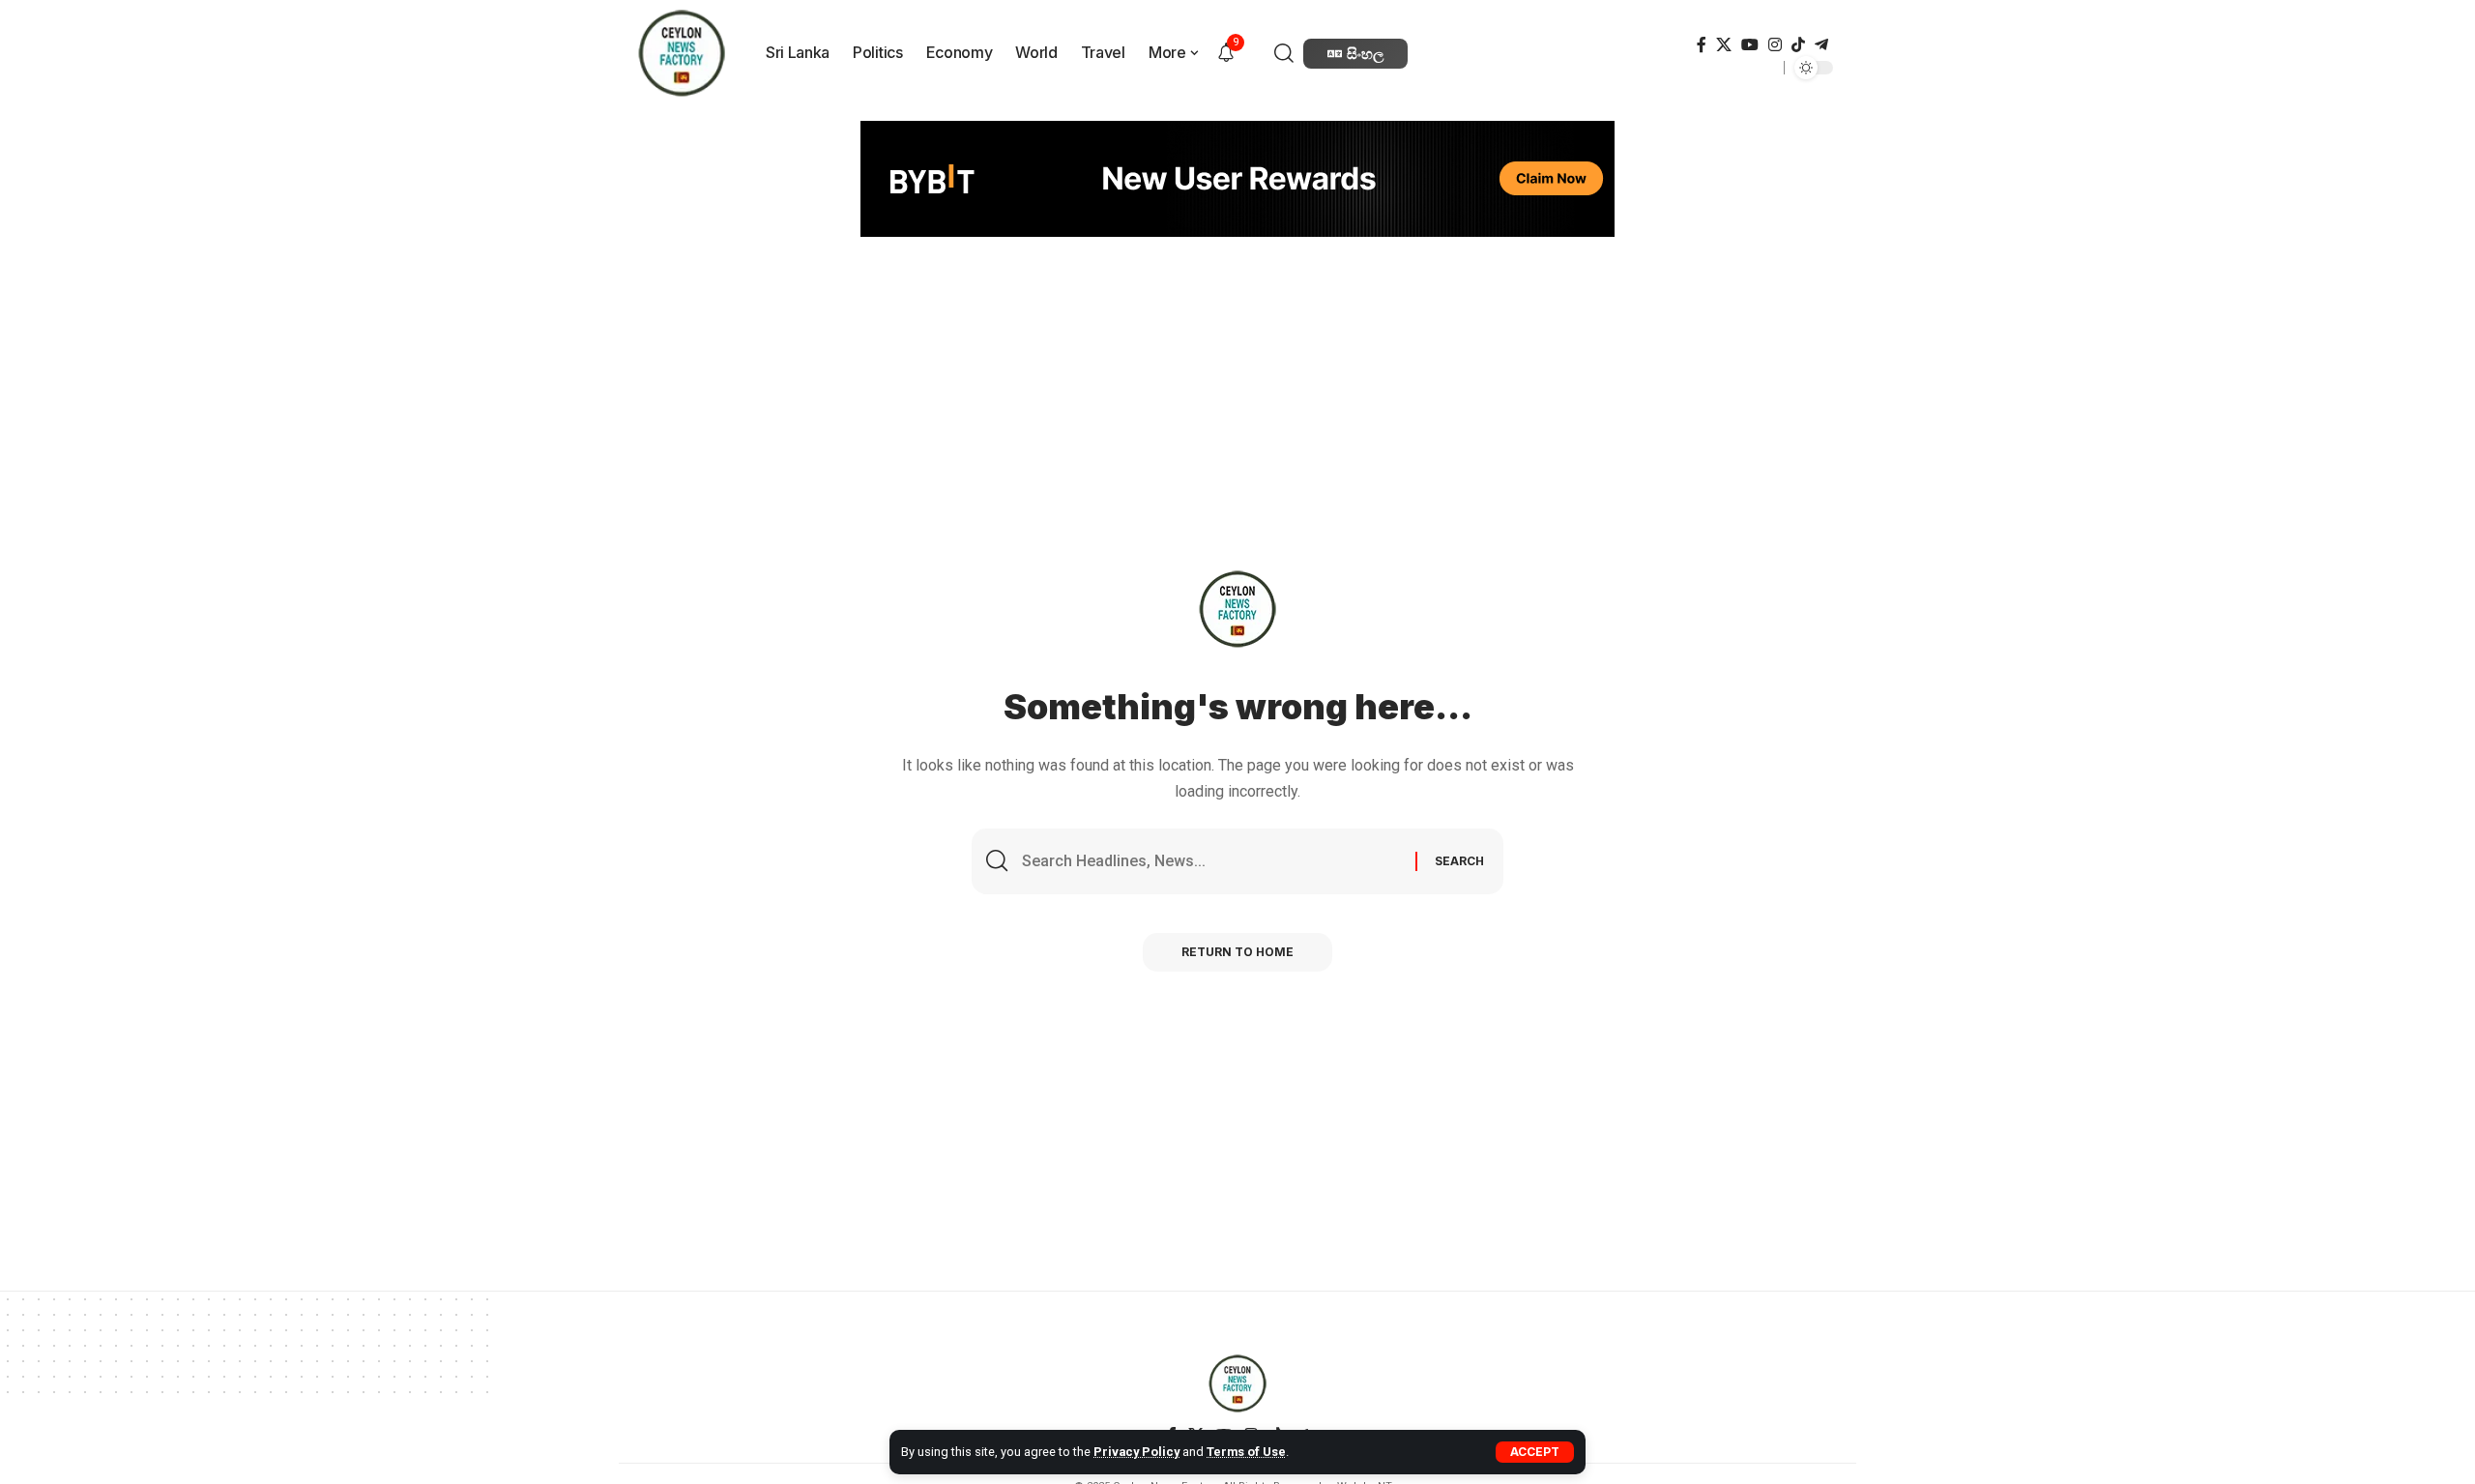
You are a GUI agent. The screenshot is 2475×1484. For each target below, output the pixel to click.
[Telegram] (1821, 45)
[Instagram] (1775, 45)
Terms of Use (1246, 1452)
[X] (1724, 45)
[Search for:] (1211, 861)
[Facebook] (1702, 45)
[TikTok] (1798, 45)
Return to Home (1237, 952)
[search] (1286, 53)
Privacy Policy (1136, 1452)
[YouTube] (1750, 45)
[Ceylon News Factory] (1237, 1383)
